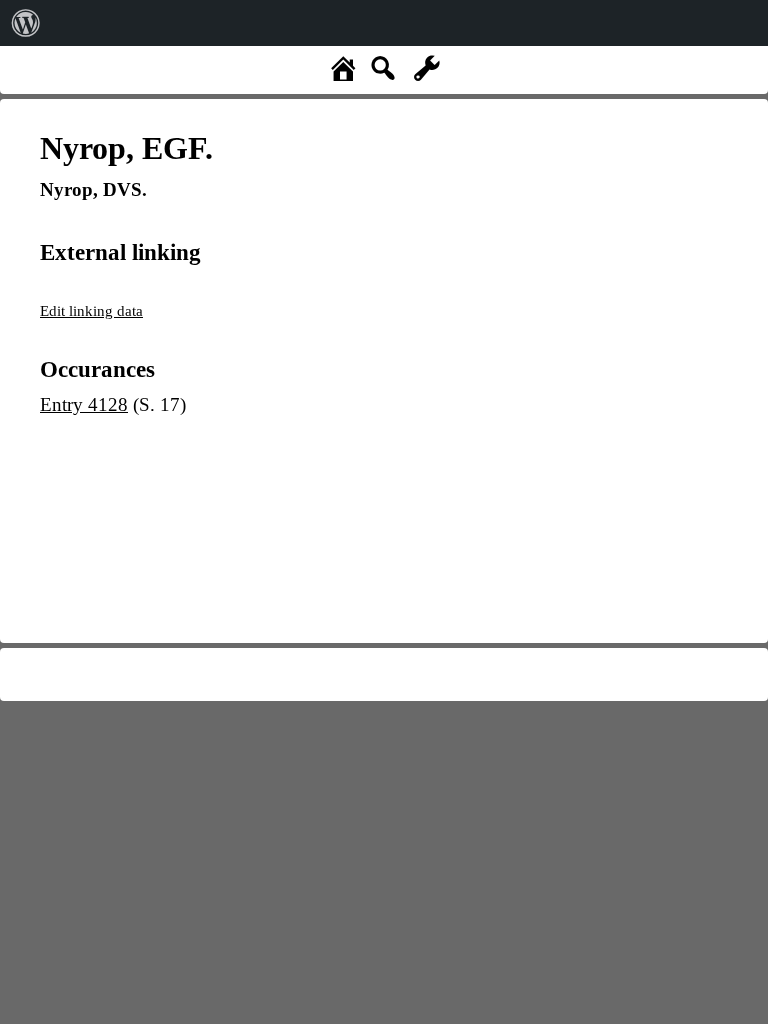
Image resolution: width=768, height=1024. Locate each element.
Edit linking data (91, 310)
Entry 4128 (84, 404)
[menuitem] (26, 23)
